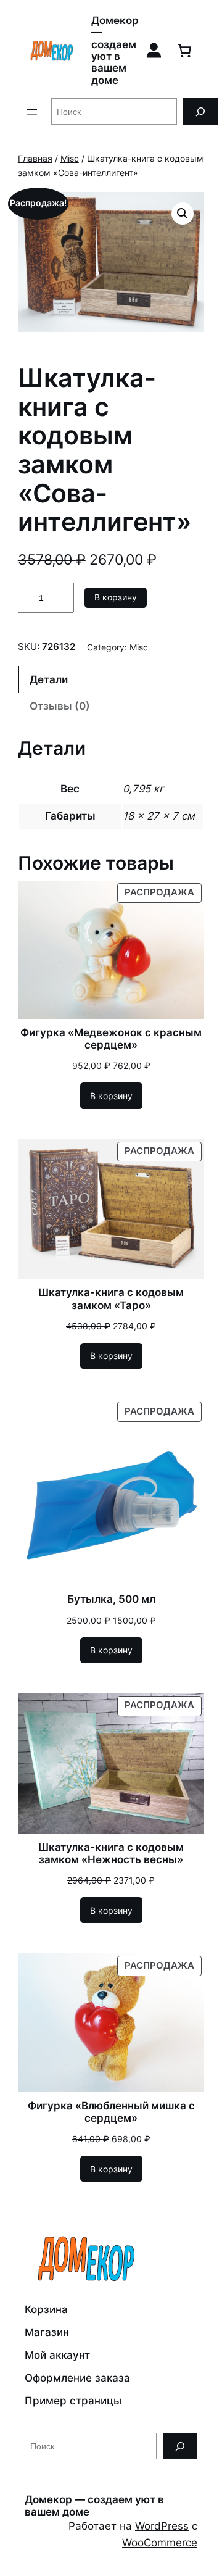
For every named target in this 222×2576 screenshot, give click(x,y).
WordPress (162, 2526)
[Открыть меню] (32, 112)
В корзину (116, 597)
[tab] (111, 679)
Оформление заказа (77, 2378)
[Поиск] (200, 111)
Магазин (47, 2332)
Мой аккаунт (57, 2355)
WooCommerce (160, 2543)
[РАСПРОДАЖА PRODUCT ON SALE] (111, 949)
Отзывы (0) (60, 706)
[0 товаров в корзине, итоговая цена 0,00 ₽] (184, 51)
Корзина (46, 2309)
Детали (49, 679)
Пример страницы (73, 2401)
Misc (70, 158)
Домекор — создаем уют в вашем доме (115, 50)
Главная (35, 158)
